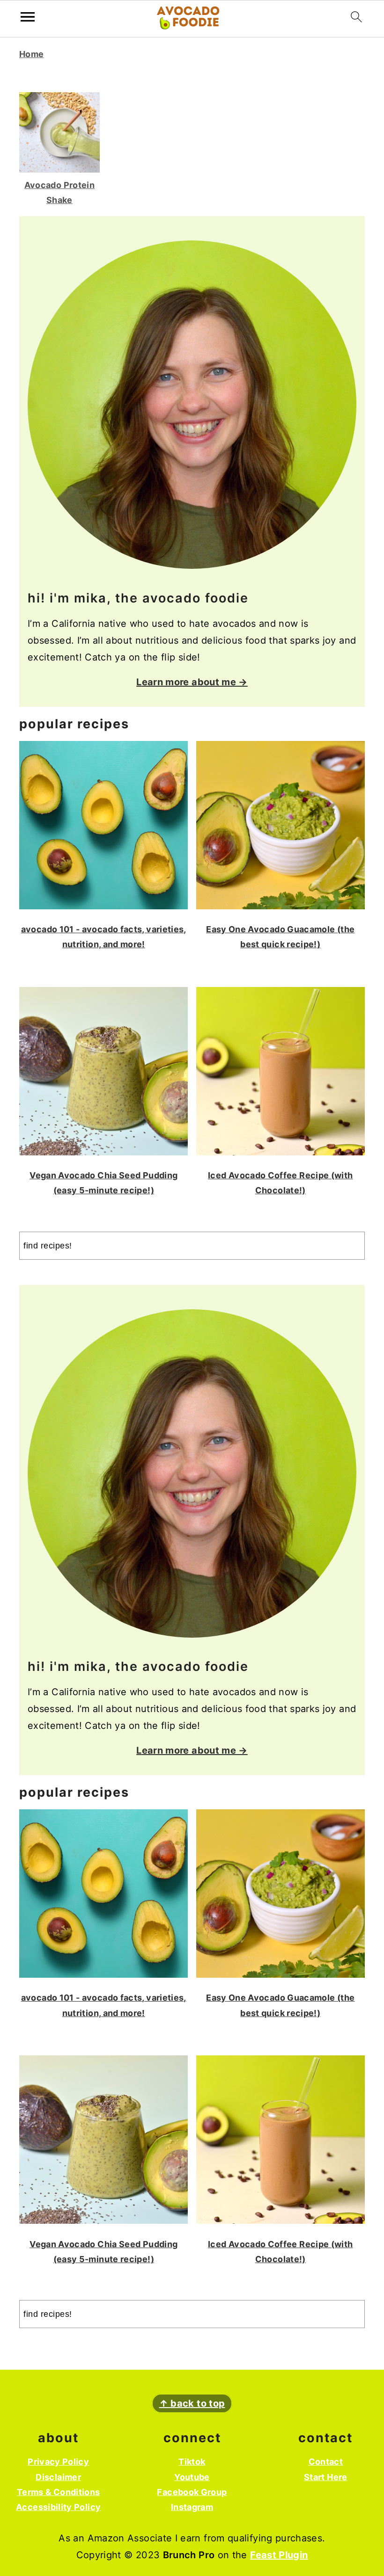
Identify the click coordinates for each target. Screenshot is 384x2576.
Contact (326, 2462)
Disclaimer (58, 2477)
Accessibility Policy (58, 2507)
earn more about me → (195, 682)
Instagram (192, 2507)
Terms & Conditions (58, 2492)
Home (31, 54)
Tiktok (192, 2462)
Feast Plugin (279, 2555)
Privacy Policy (58, 2462)
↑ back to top (192, 2403)
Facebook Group (192, 2492)
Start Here (326, 2477)
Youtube (192, 2477)
